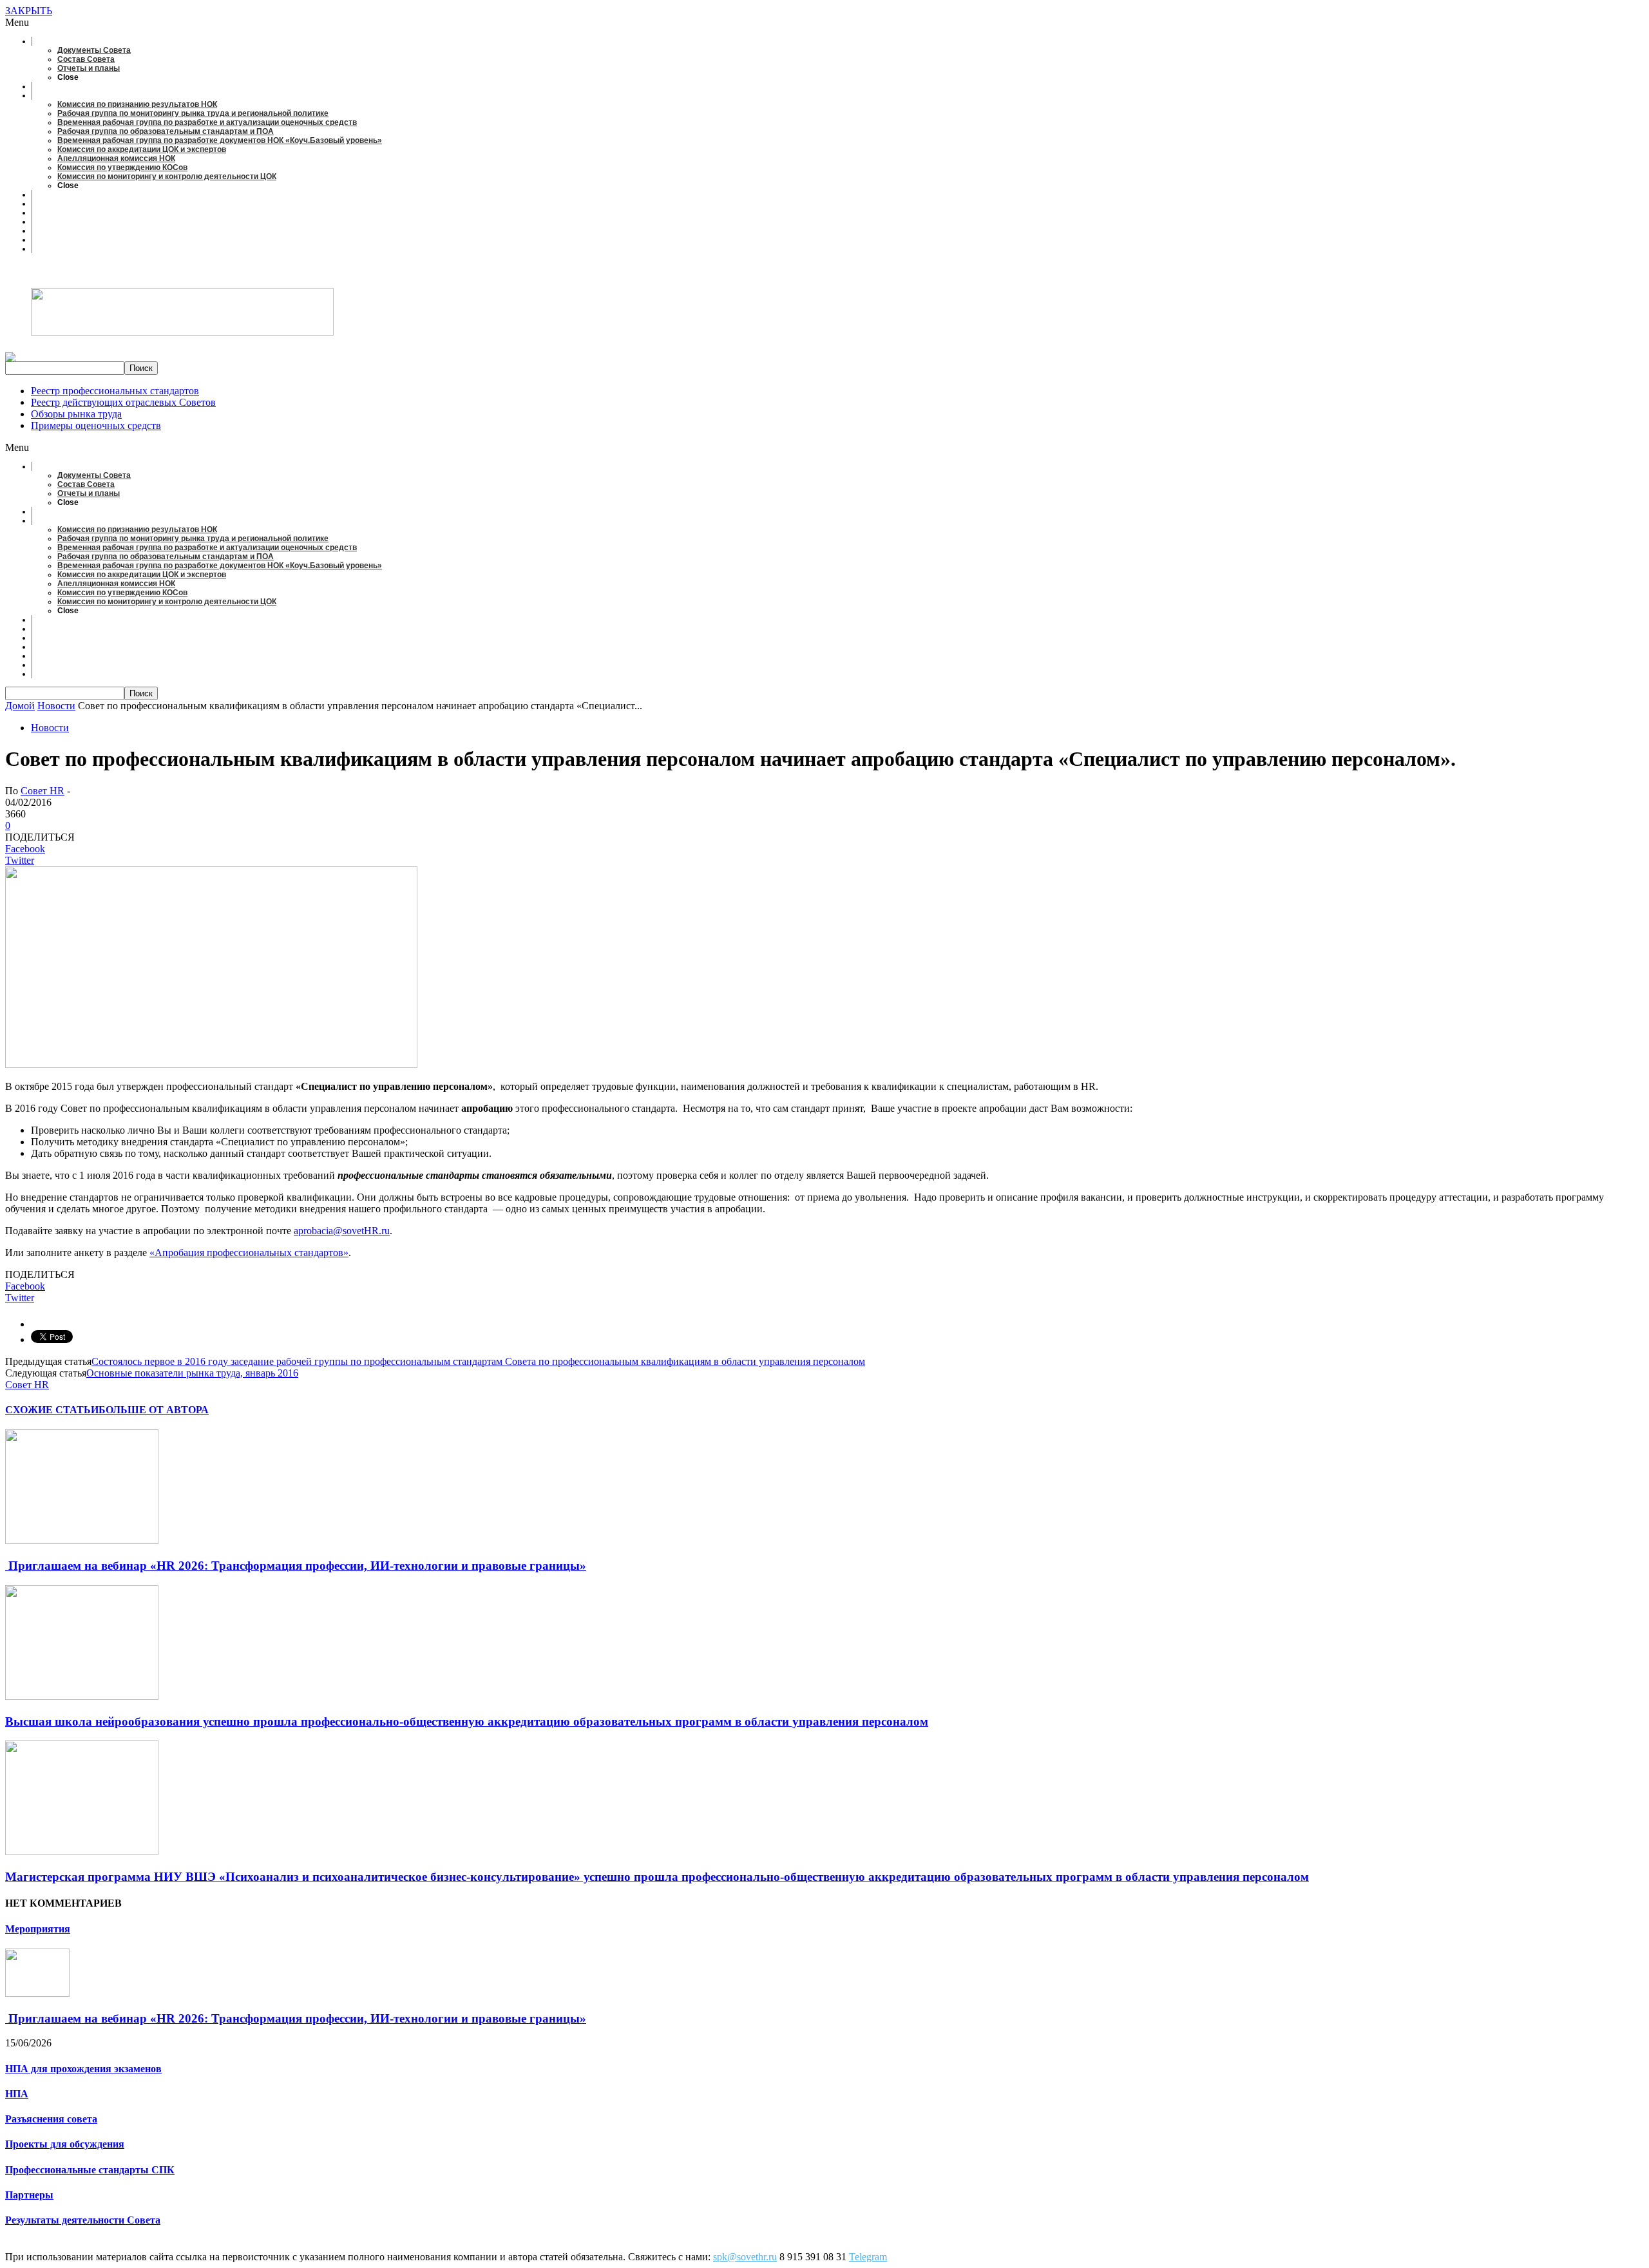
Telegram (868, 2257)
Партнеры (29, 2195)
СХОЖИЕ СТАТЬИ (52, 1410)
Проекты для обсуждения (65, 2144)
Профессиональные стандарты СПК (90, 2170)
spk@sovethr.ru (745, 2257)
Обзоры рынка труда (76, 414)
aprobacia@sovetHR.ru (342, 1231)
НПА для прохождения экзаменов (83, 2069)
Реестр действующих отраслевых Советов (123, 402)
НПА (17, 2094)
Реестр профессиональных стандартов (115, 391)
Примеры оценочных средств (96, 425)
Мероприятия (38, 1929)
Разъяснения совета (51, 2119)
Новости (50, 728)
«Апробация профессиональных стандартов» (249, 1253)
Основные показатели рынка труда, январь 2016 (192, 1373)
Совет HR (43, 791)
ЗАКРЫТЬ (29, 11)
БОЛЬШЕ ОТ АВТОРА (154, 1410)
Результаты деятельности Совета (83, 2220)
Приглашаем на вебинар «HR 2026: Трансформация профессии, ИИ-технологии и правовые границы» (296, 1566)
